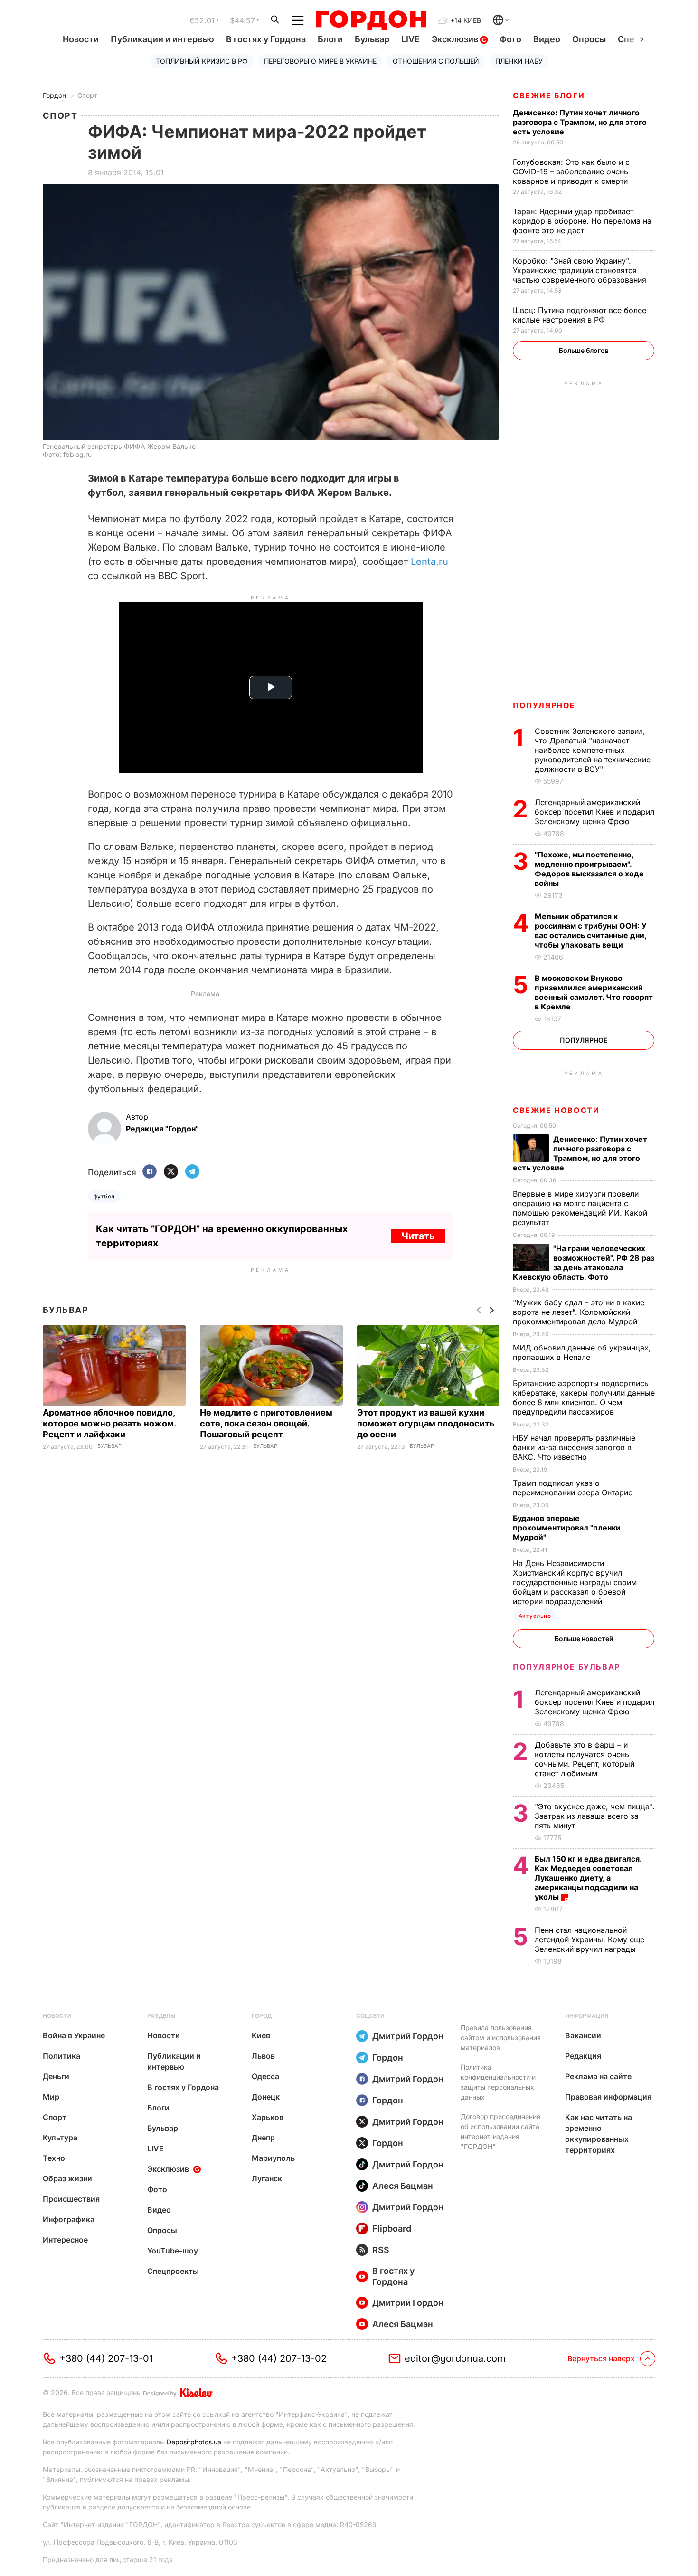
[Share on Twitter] (171, 1172)
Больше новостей (584, 1639)
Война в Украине (74, 2035)
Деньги (56, 2076)
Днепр (263, 2138)
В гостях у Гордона (266, 39)
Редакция (583, 2056)
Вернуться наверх (601, 2358)
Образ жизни (67, 2178)
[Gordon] (371, 20)
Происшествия (71, 2199)
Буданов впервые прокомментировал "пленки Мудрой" (567, 1528)
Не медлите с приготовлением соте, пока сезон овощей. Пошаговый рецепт (266, 1423)
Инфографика (69, 2219)
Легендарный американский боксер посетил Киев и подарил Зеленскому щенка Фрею (594, 812)
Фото (510, 39)
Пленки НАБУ (519, 61)
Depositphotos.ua (194, 2442)
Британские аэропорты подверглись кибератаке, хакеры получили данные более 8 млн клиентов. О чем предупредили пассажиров (584, 1397)
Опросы (589, 39)
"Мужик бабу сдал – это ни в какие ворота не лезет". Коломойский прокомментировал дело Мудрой (579, 1312)
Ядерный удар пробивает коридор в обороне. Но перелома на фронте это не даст (582, 221)
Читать (418, 1236)
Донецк (266, 2097)
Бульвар (372, 39)
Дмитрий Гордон (408, 2036)
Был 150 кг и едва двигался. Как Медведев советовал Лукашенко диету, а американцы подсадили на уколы (588, 1878)
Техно (54, 2158)
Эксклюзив (456, 39)
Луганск (267, 2178)
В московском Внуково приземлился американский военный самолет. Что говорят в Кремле (594, 992)
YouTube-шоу (173, 2251)
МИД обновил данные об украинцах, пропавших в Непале (582, 1352)
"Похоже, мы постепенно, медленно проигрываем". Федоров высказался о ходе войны (589, 869)
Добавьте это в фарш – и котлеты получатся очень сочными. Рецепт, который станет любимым (585, 1759)
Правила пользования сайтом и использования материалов (501, 2038)
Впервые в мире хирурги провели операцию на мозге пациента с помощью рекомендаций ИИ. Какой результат (580, 1208)
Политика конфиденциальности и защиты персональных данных (498, 2082)
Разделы (161, 2016)
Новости (81, 39)
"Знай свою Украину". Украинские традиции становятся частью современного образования (581, 270)
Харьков (268, 2117)
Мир (51, 2097)
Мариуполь (273, 2158)
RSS (381, 2250)
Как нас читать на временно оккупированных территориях (599, 2134)
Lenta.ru (429, 561)
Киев (261, 2035)
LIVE (410, 39)
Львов (263, 2056)
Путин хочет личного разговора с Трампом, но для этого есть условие (580, 122)
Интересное (65, 2240)
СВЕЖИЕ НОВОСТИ (556, 1110)
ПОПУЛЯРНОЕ (544, 705)
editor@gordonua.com (455, 2358)
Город (262, 2016)
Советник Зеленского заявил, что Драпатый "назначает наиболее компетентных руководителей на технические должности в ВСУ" (593, 750)
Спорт (87, 95)
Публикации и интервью (162, 39)
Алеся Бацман (403, 2186)
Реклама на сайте (598, 2076)
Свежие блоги (549, 95)
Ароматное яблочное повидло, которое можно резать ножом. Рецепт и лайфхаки (109, 1423)
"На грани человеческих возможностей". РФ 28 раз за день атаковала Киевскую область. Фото (584, 1263)
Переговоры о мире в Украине (320, 61)
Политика (61, 2056)
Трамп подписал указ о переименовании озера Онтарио (574, 1488)
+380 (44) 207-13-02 (279, 2358)
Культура (60, 2138)
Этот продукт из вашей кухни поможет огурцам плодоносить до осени (426, 1423)
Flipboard (392, 2229)
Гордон (54, 95)
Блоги (330, 39)
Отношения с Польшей (436, 61)
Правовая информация (608, 2097)
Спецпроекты (173, 2271)
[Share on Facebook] (150, 1172)
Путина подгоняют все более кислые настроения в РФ (580, 315)
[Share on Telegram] (192, 1172)
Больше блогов (584, 350)
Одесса (265, 2076)
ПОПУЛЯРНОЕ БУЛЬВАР (566, 1667)
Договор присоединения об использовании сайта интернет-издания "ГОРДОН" (500, 2131)
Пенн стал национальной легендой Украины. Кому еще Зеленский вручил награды (590, 1939)
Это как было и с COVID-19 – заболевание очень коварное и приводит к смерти (571, 171)
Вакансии (583, 2035)
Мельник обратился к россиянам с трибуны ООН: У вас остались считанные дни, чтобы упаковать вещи (591, 931)
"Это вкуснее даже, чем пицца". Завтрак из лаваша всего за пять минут (595, 1816)
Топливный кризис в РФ (202, 61)
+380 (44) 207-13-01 (106, 2358)
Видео (547, 39)
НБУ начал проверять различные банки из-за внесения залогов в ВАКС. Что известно (574, 1447)
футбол (104, 1196)
